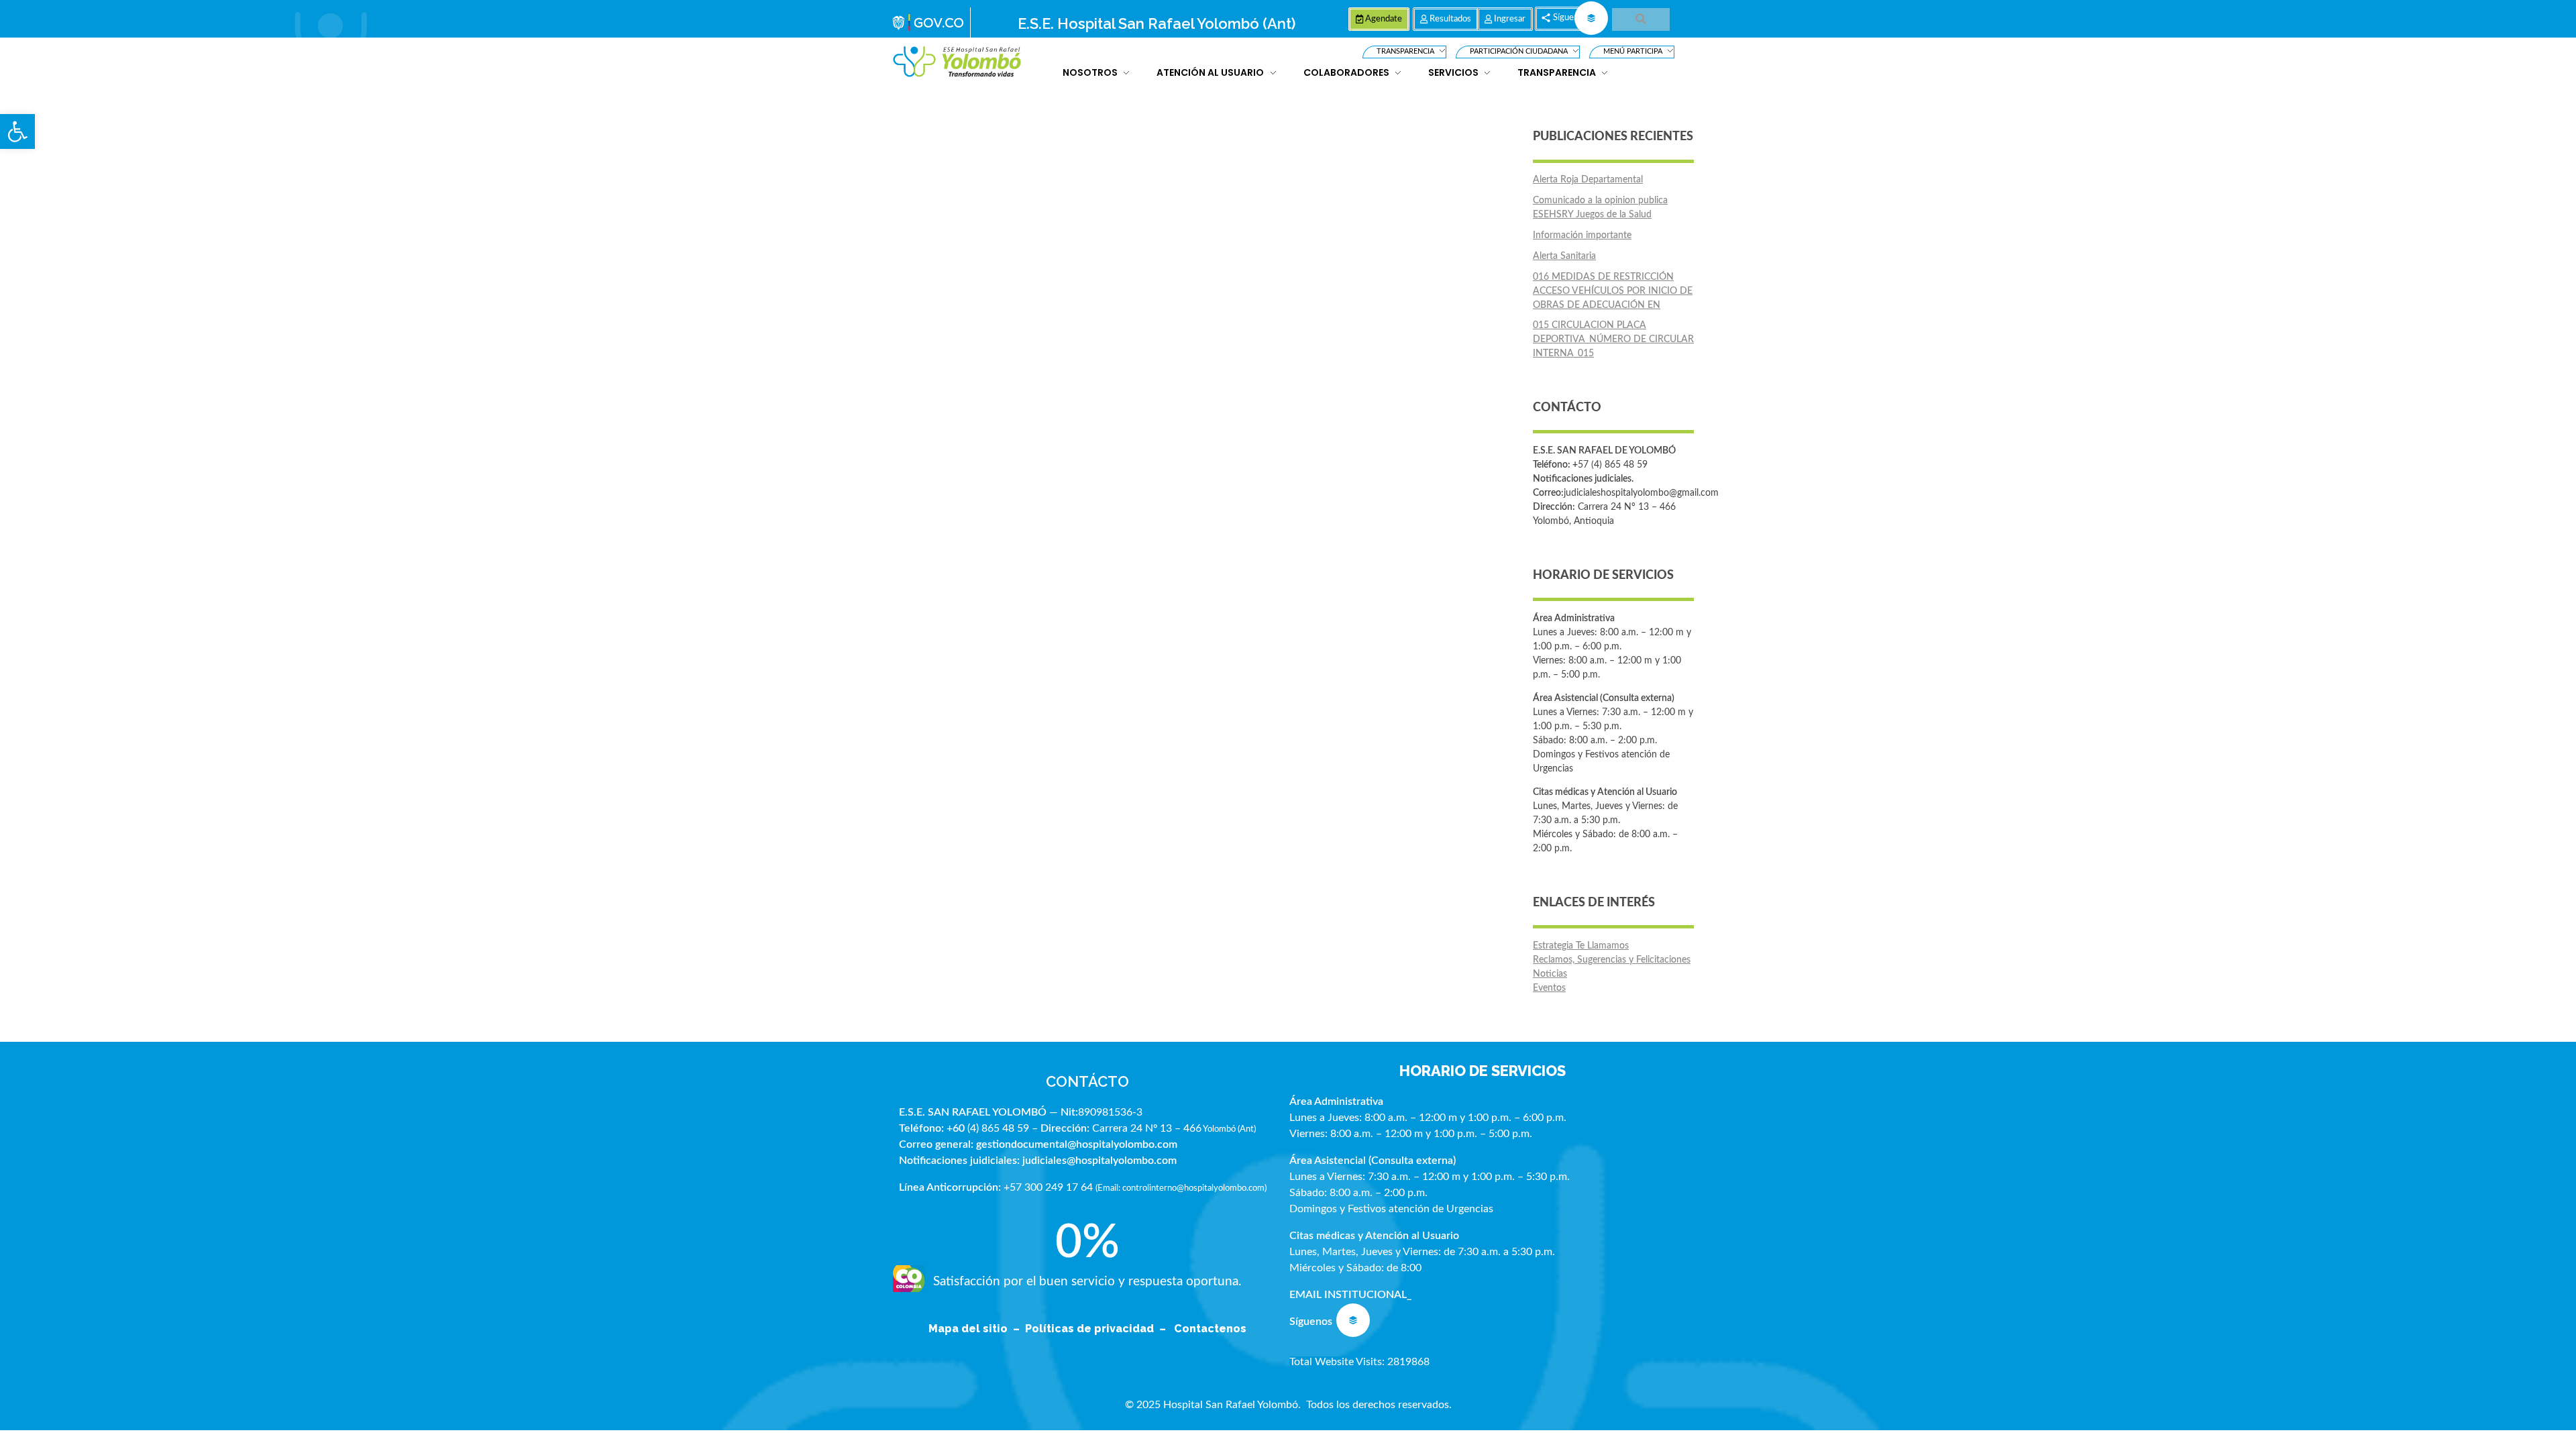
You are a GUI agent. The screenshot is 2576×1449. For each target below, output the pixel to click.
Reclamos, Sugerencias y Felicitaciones (1612, 960)
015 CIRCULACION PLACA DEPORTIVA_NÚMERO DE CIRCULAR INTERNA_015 (1613, 339)
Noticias (1550, 974)
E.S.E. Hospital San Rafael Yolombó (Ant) (1157, 23)
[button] (17, 131)
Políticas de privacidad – (1098, 1329)
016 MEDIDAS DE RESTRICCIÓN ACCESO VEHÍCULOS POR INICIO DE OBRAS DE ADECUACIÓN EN (1613, 291)
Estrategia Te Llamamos (1581, 946)
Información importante (1582, 235)
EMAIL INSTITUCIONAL (1348, 1295)
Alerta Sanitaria (1564, 256)
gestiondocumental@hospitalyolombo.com (1077, 1144)
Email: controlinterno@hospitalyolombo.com (1181, 1188)
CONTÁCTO (1087, 1081)
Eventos (1549, 988)
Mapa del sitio (969, 1329)
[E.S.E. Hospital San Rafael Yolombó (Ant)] (957, 62)
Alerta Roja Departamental (1588, 180)
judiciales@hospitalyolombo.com (1099, 1161)
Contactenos (1210, 1329)
